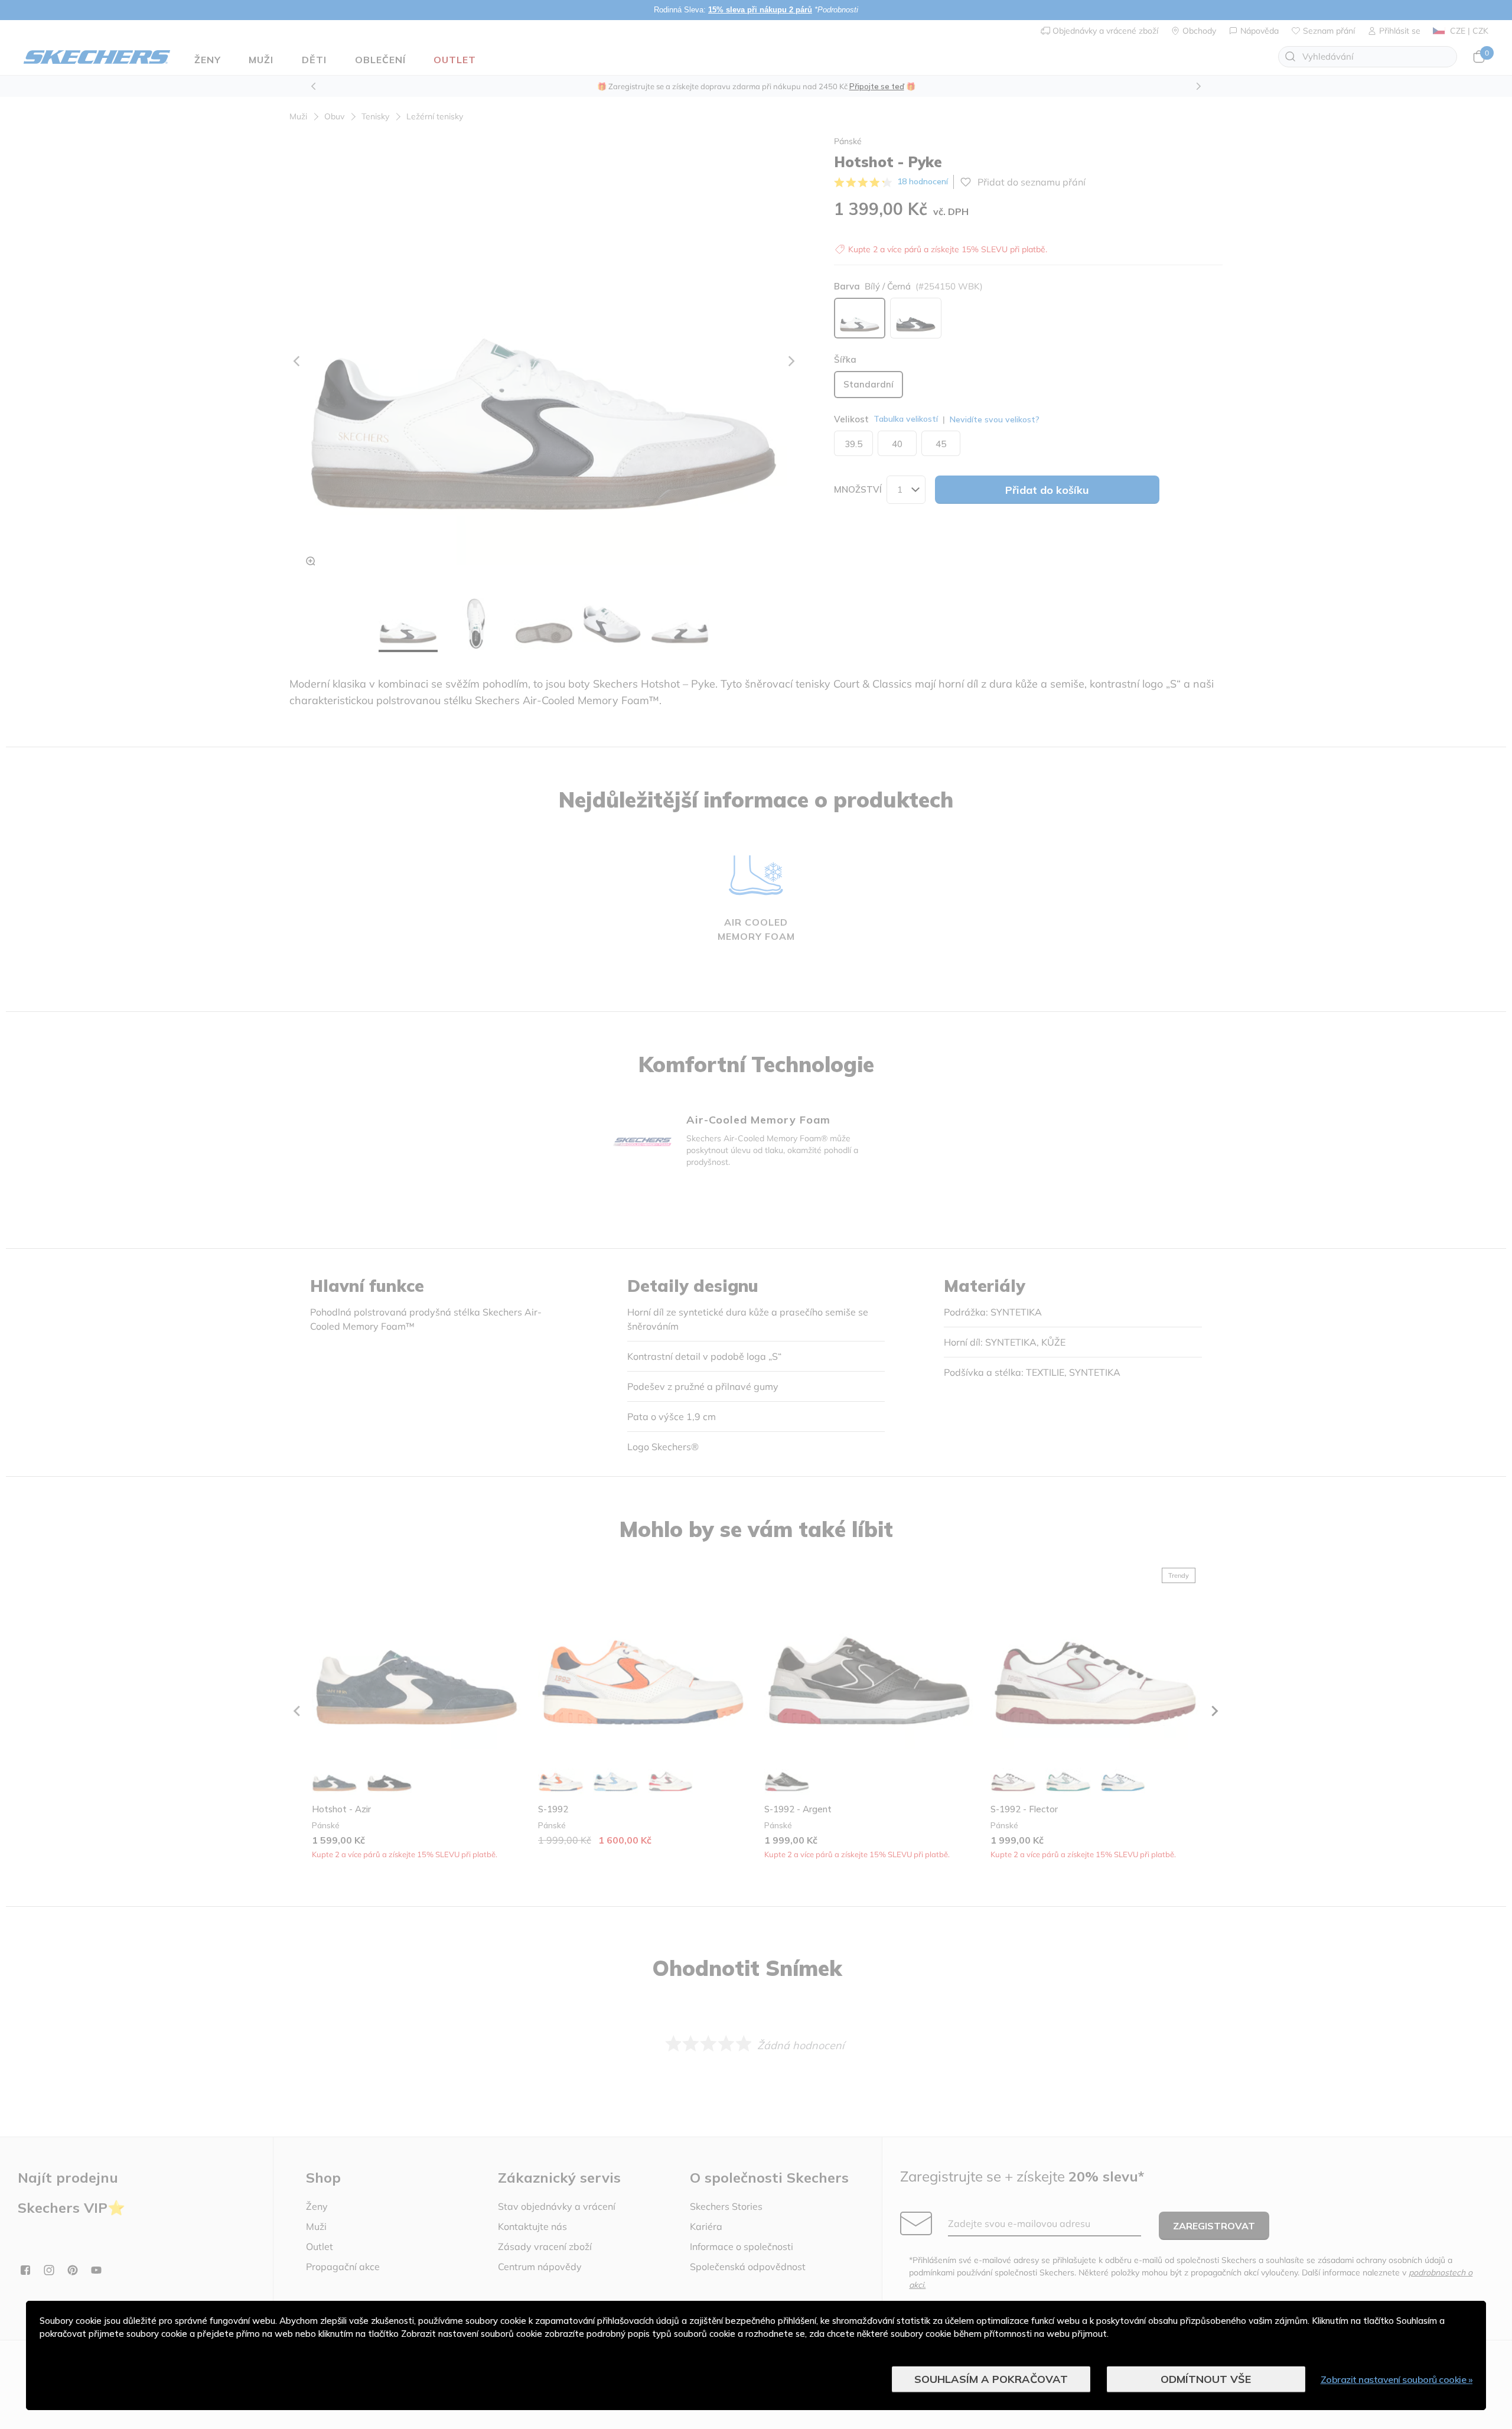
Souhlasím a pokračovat (991, 2379)
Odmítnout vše (1206, 2379)
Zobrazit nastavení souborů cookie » (1397, 2379)
